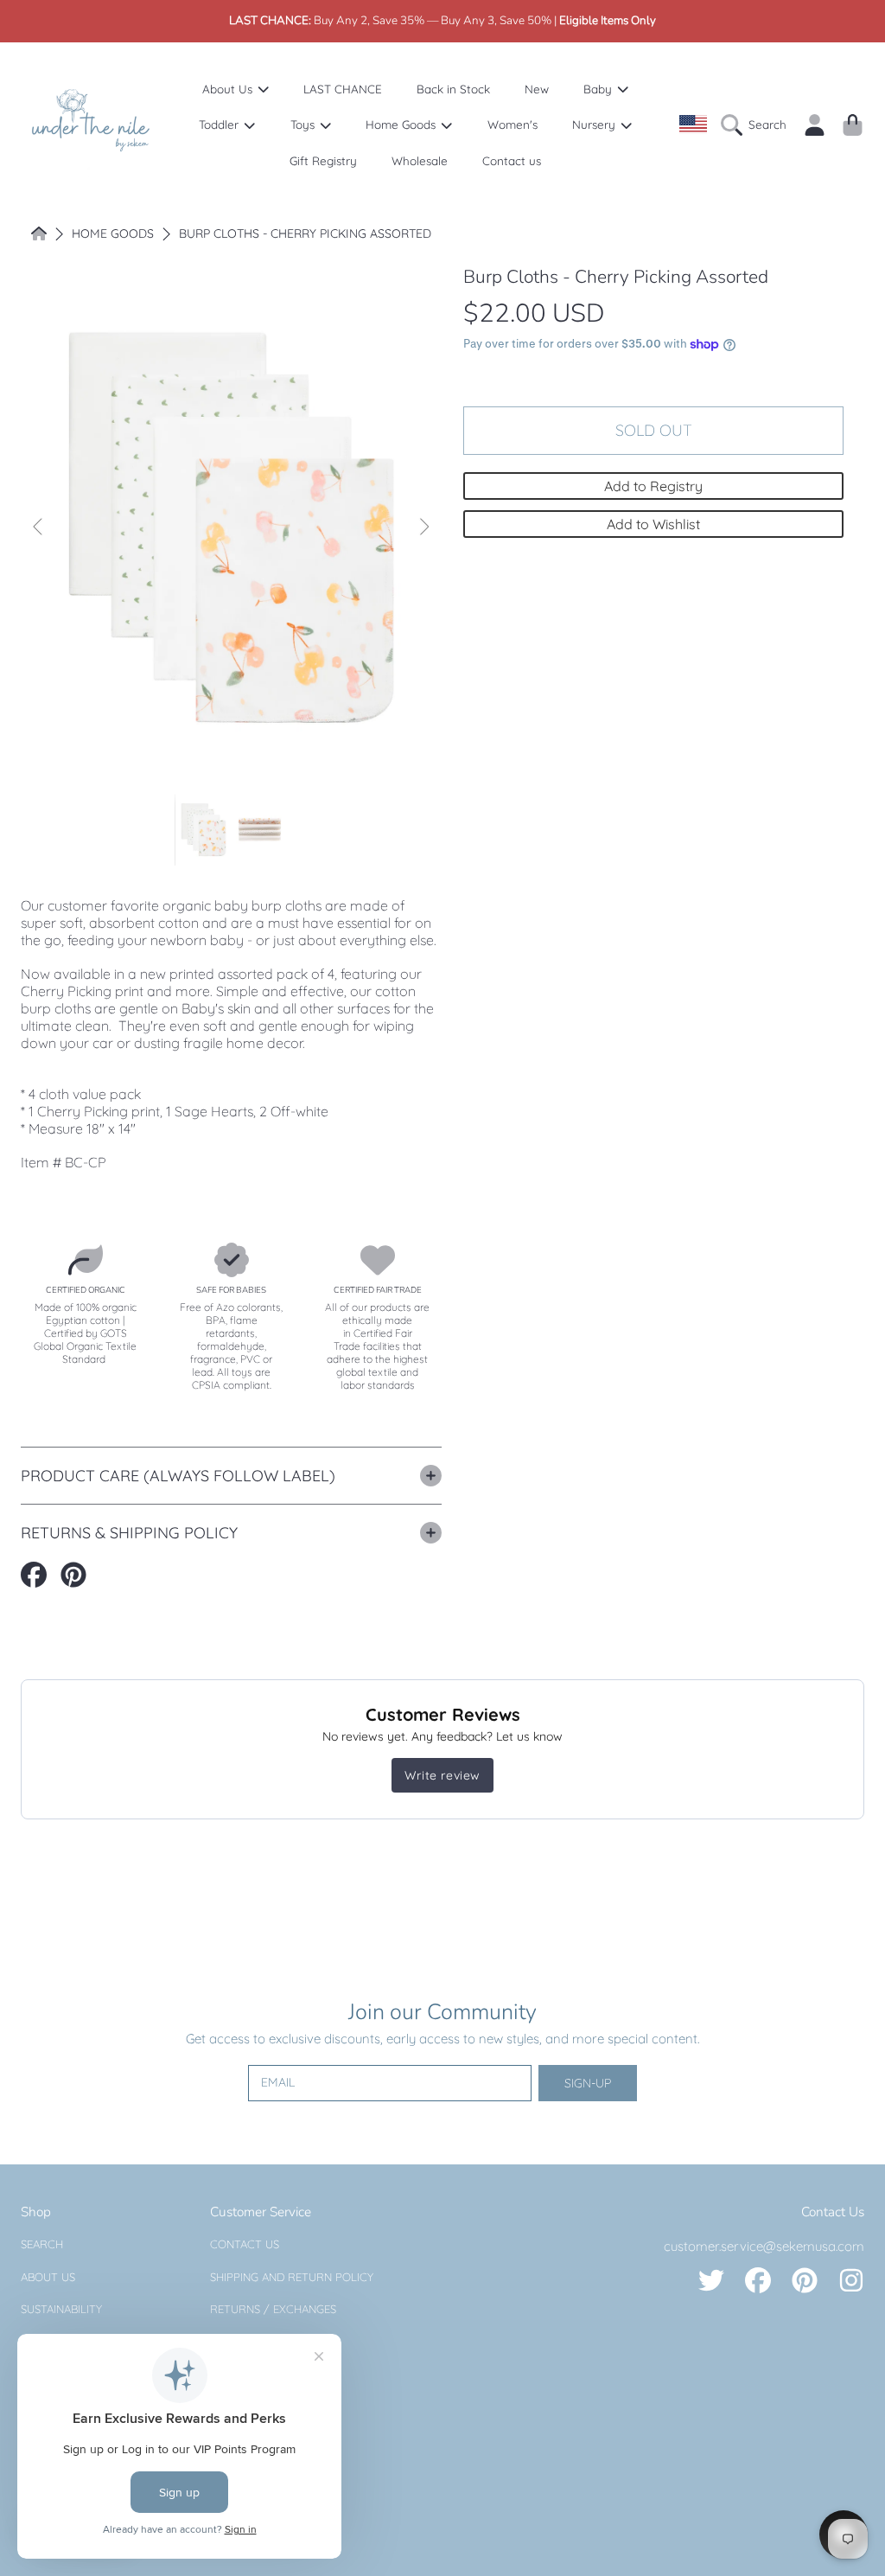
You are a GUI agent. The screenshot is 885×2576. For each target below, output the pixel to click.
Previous (39, 527)
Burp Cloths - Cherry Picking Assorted (305, 234)
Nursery (595, 124)
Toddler (220, 124)
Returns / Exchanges (273, 2309)
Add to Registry (653, 486)
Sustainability (61, 2309)
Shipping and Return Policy (292, 2277)
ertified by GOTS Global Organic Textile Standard (85, 1346)
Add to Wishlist (653, 524)
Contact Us (245, 2244)
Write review (442, 1775)
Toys (304, 124)
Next (423, 527)
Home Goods (402, 124)
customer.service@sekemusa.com (764, 2246)
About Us (229, 89)
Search (42, 2244)
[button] (758, 125)
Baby (599, 89)
